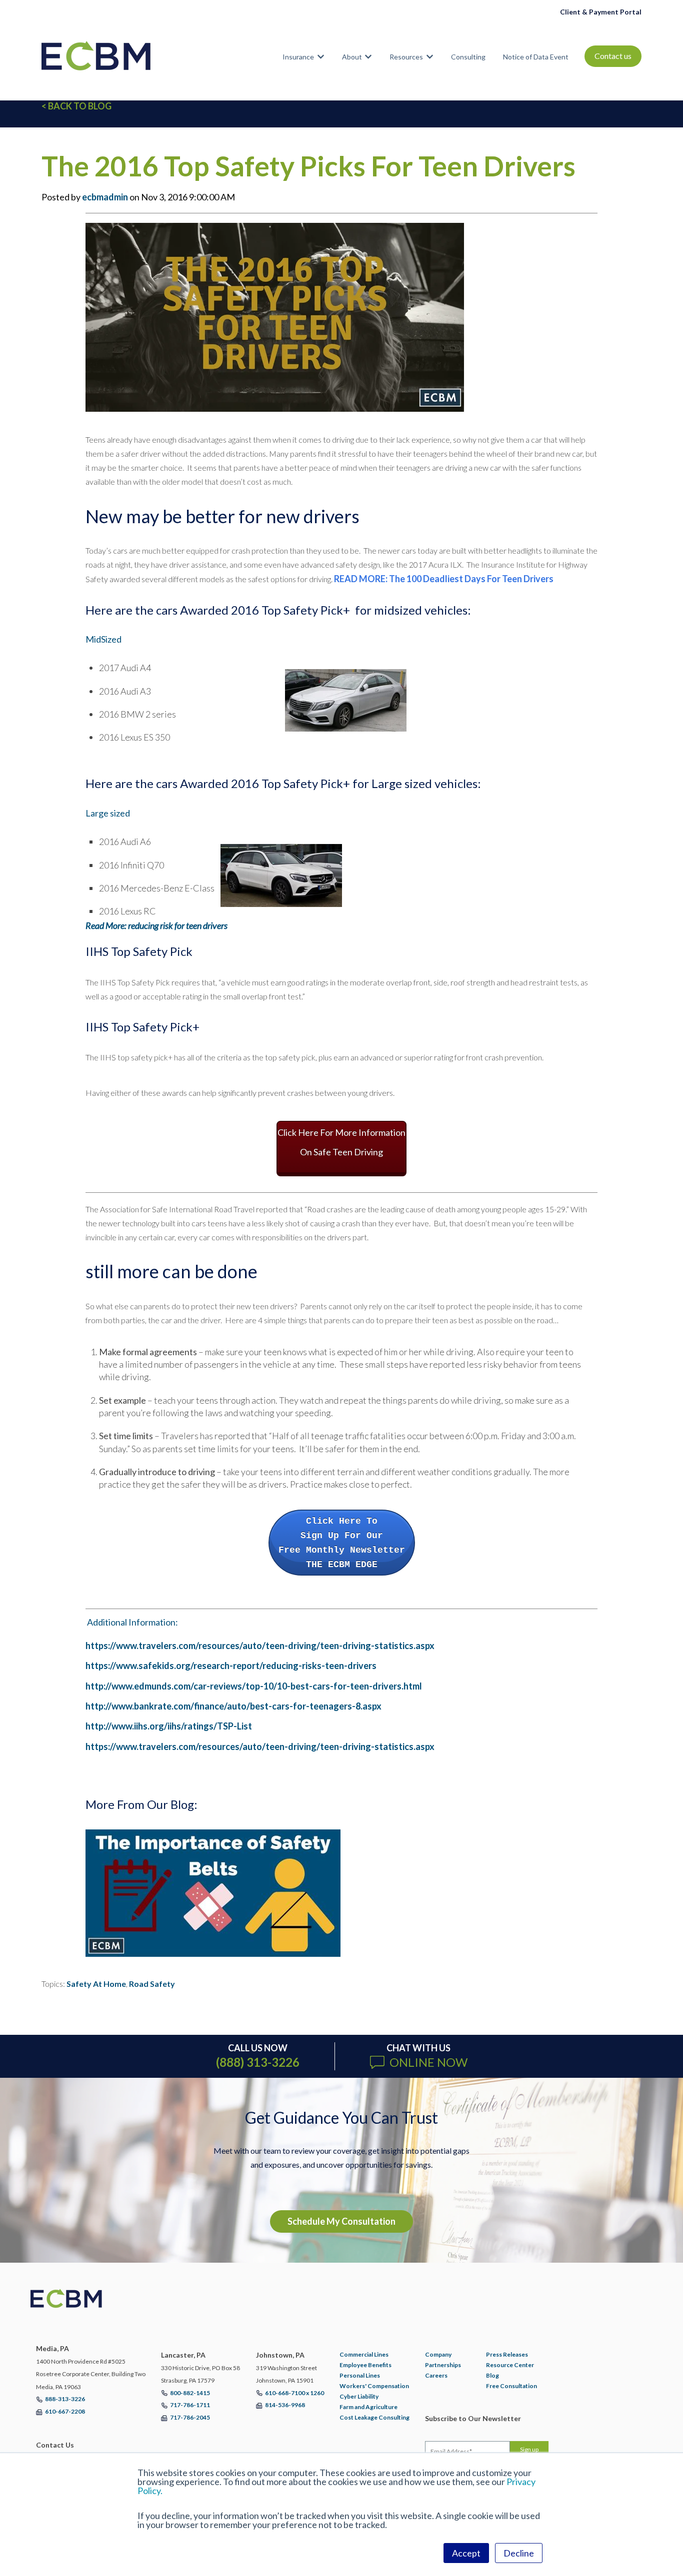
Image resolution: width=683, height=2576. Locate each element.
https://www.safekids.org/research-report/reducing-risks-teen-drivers (231, 1666)
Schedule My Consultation (341, 2221)
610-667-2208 (65, 2411)
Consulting (468, 57)
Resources (406, 57)
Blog (492, 2375)
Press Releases (507, 2354)
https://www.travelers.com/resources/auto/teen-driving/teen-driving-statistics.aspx (260, 1646)
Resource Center (510, 2365)
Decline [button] (519, 2553)
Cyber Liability (359, 2396)
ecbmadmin (105, 197)
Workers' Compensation (374, 2386)
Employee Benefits (365, 2365)
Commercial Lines (364, 2354)
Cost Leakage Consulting (374, 2417)
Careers (436, 2375)
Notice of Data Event (536, 57)
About (352, 57)
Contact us (613, 56)
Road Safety (152, 1984)
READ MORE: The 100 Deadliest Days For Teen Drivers (444, 579)
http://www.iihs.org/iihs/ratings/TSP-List (169, 1726)
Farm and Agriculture (368, 2407)
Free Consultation (511, 2386)
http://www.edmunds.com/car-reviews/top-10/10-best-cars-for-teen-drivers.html (254, 1686)
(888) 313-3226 (258, 2062)
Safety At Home (96, 1984)
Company (438, 2354)
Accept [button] (466, 2553)
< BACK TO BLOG (76, 106)
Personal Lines (360, 2375)
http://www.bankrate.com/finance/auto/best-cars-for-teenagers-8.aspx (233, 1706)
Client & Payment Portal (601, 12)
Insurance (298, 57)
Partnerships (443, 2365)
